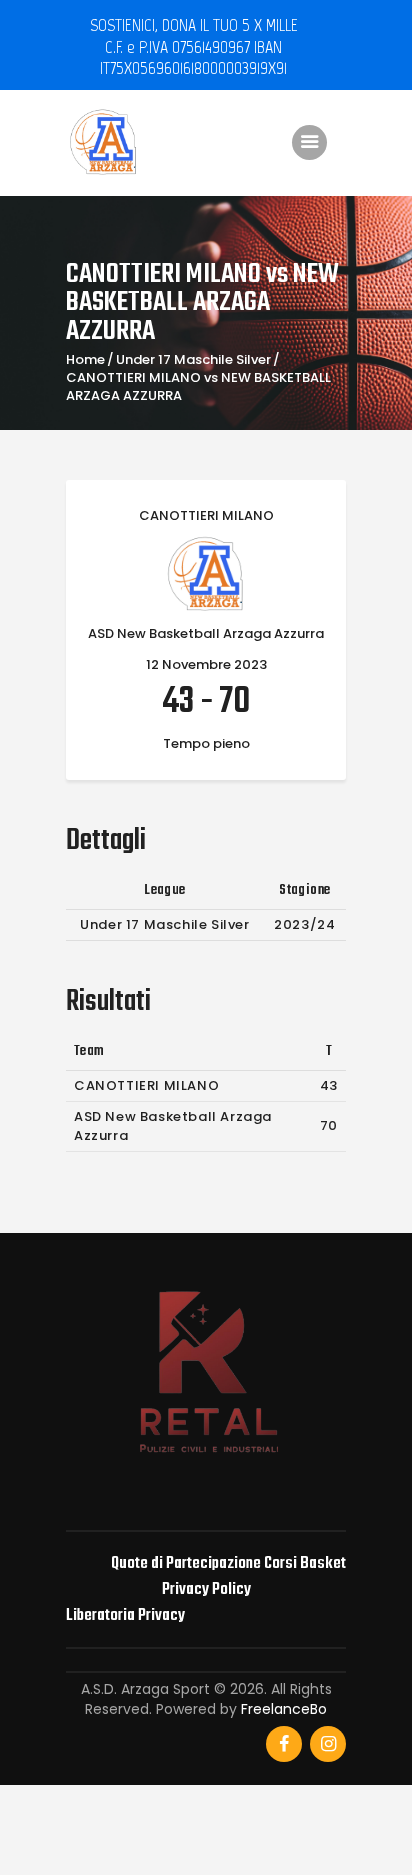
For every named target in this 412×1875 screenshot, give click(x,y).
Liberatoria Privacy (125, 1615)
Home (85, 360)
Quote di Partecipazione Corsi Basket (228, 1563)
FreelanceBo (284, 1709)
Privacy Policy (206, 1589)
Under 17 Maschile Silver (193, 360)
